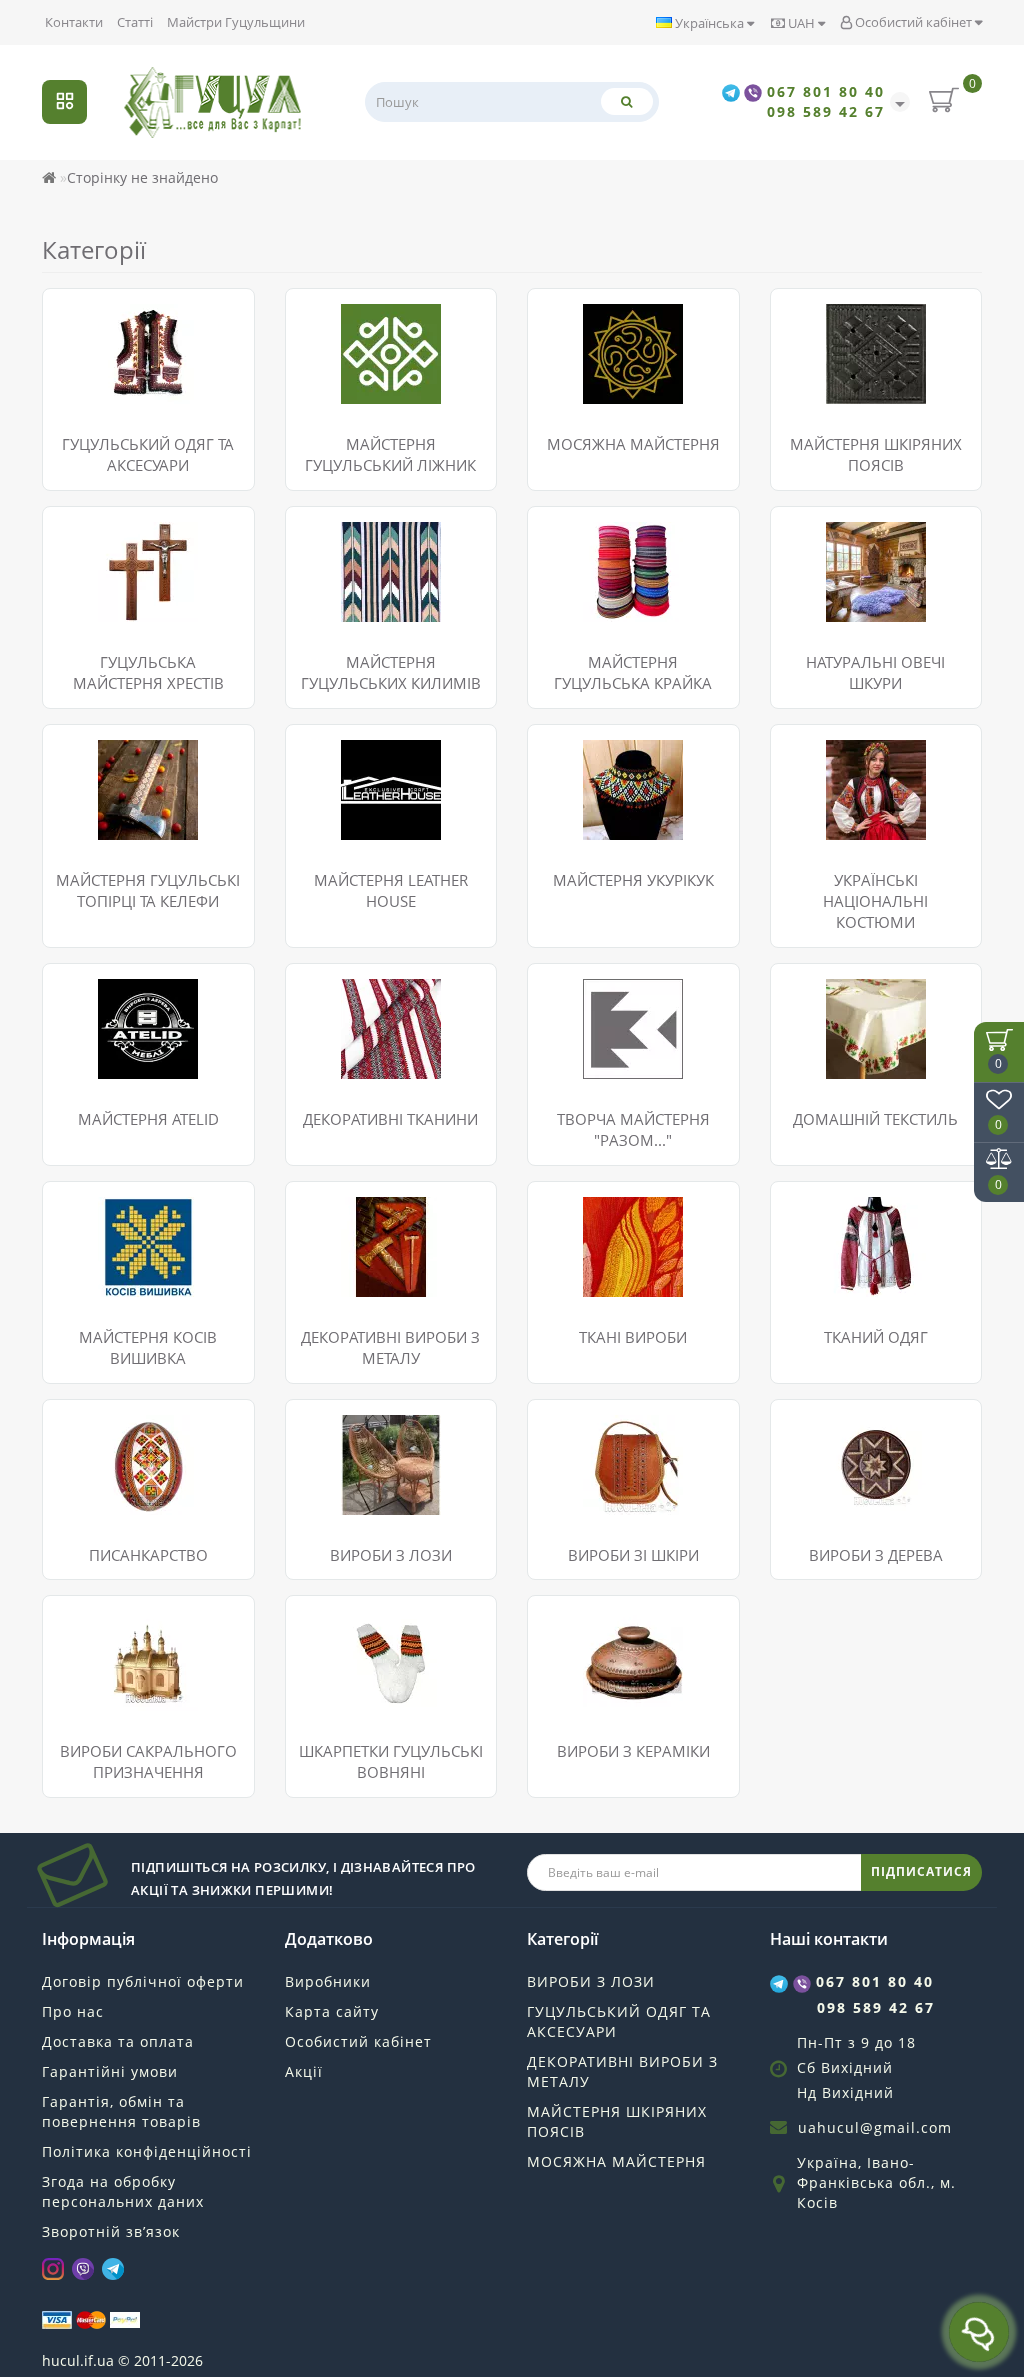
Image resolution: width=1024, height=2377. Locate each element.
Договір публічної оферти (143, 1981)
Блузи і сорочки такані (864, 1205)
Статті (135, 22)
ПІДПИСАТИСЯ (921, 1871)
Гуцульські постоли (124, 312)
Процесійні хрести (122, 1644)
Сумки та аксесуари (610, 1423)
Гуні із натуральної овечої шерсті (391, 367)
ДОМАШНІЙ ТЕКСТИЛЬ (875, 1119)
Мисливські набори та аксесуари (620, 1458)
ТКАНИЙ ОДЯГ (876, 1337)
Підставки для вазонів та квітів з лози (386, 1433)
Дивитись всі (103, 412)
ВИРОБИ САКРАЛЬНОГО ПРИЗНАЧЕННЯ (148, 1761)
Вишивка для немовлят (138, 1280)
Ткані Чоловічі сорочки (866, 1230)
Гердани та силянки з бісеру (156, 362)
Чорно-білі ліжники (367, 427)
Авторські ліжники (364, 402)
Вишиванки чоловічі (129, 1205)
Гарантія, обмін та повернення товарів (121, 2111)
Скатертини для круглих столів (869, 1072)
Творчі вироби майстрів (869, 1498)
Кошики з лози (351, 1493)
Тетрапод (90, 1669)
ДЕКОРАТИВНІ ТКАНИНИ (390, 1119)
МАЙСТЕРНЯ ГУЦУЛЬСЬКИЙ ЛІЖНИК (390, 454)
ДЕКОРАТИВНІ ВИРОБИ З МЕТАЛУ (622, 2071)
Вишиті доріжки (840, 987)
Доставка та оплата (118, 2041)
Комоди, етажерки (363, 1518)
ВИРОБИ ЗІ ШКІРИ (633, 1555)
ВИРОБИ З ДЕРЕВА (876, 1555)
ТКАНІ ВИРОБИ (633, 1337)
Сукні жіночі (100, 1255)
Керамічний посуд (606, 1619)
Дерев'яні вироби (847, 1473)
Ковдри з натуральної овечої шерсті (401, 322)
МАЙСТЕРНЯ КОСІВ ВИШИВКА (148, 1347)
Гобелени (575, 1205)
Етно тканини (348, 987)
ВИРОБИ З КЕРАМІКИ (633, 1751)
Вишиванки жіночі (122, 1230)
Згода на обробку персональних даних (123, 2191)
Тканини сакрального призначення (375, 1047)
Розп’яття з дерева (122, 1619)
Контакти (74, 22)
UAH (801, 23)
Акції (304, 2071)
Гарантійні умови (110, 2071)
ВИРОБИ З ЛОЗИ (391, 1555)
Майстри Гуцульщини (236, 22)
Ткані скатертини (846, 1037)
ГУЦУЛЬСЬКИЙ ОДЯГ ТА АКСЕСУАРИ (148, 454)
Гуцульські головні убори (144, 337)
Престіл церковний (124, 1694)
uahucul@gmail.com (875, 2127)
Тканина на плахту (365, 1012)
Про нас (73, 2011)
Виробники (328, 1981)
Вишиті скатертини (853, 1012)
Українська (709, 23)
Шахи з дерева (837, 1448)
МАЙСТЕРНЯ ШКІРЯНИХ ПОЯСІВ (617, 2121)
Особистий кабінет (913, 22)
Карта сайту (332, 2011)
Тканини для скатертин (382, 1082)
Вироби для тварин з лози (391, 1468)
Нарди (808, 1423)
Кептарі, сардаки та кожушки (158, 387)
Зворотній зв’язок (111, 2231)
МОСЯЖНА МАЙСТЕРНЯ (616, 2161)
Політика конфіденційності (147, 2151)
